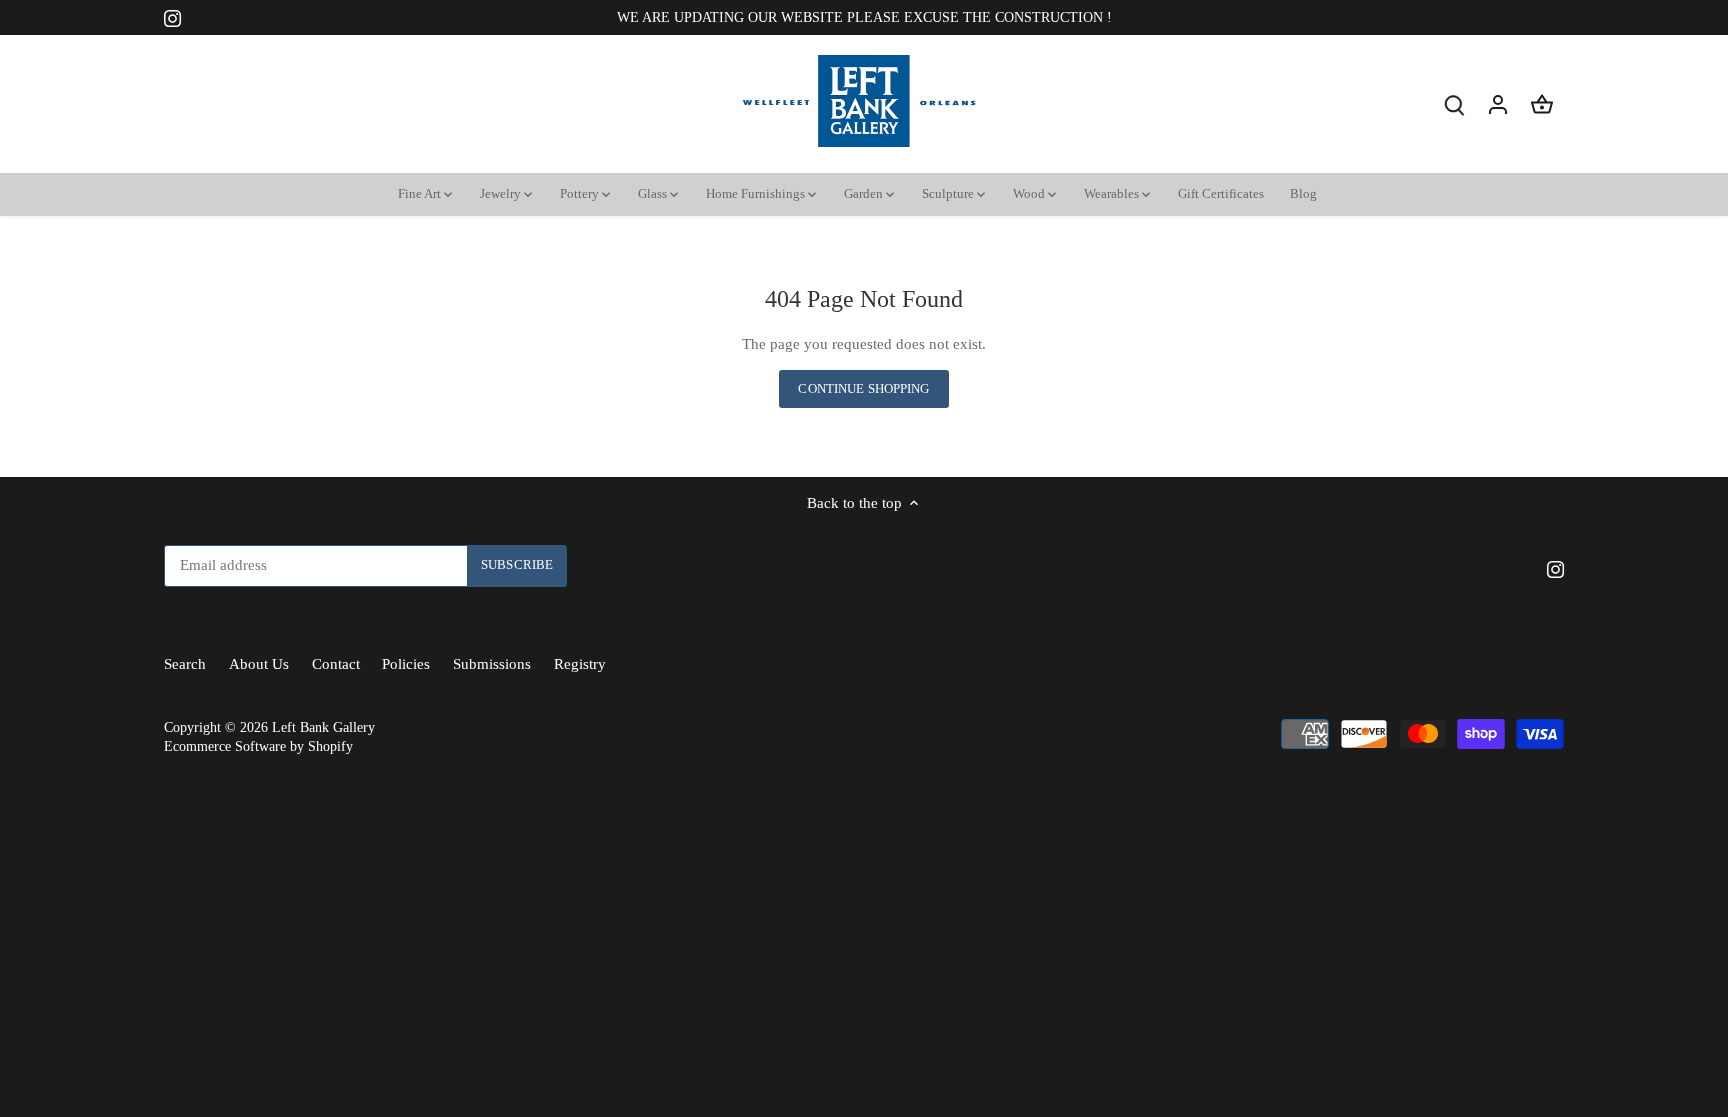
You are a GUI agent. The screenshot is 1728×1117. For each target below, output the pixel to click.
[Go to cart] (1542, 104)
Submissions (492, 664)
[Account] (1498, 104)
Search (185, 664)
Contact (336, 664)
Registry (580, 664)
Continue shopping (863, 389)
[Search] (1454, 104)
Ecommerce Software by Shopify (258, 746)
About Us (259, 664)
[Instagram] (172, 17)
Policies (406, 664)
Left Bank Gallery (323, 727)
